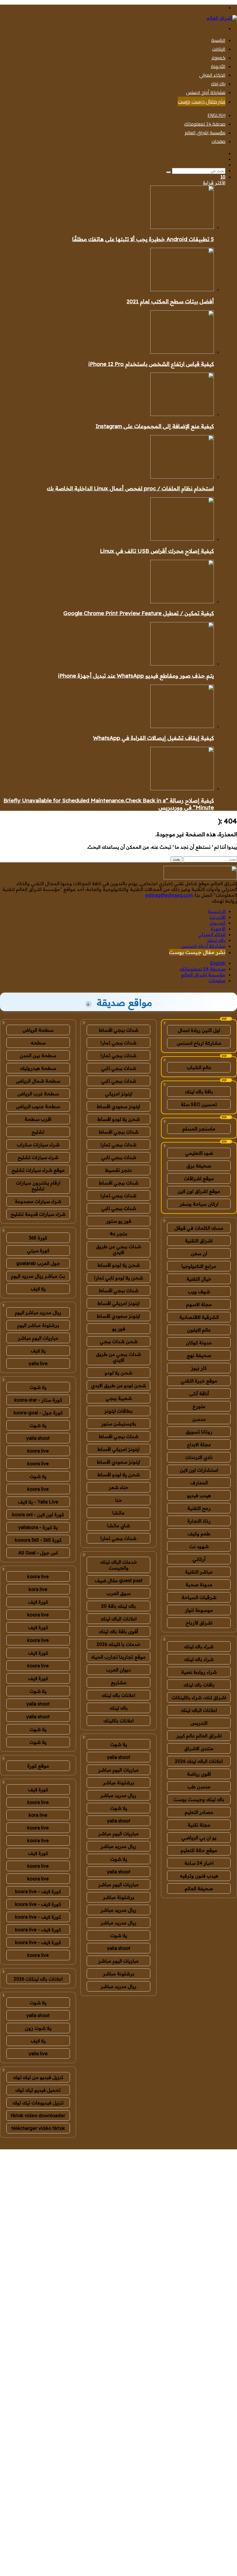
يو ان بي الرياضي (199, 1838)
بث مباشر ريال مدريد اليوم (38, 1276)
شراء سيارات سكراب (38, 1145)
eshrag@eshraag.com (169, 895)
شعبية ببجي (119, 1398)
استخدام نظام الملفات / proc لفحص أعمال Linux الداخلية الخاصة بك (130, 488)
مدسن (199, 1419)
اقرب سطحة (38, 1119)
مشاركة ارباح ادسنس (199, 1043)
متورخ (199, 1406)
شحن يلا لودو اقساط (119, 1119)
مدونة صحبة (199, 1585)
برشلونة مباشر (119, 1783)
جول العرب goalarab (38, 1263)
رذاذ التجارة (199, 1521)
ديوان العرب (118, 1670)
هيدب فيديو (199, 1495)
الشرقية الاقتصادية (199, 1317)
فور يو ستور (119, 1221)
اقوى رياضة (199, 1774)
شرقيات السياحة (199, 1597)
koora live (38, 1451)
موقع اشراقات (199, 1178)
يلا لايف (38, 1289)
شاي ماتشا (119, 1526)
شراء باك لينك (199, 1647)
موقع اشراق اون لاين (199, 1191)
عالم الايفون (199, 1330)
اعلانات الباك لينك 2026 (199, 1761)
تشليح (38, 1132)
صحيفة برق (199, 1166)
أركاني (199, 1559)
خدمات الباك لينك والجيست (119, 1565)
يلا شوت (119, 1744)
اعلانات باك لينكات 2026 (38, 1979)
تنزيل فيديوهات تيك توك (38, 2103)
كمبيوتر (219, 58)
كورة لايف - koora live (38, 1891)
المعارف (199, 1483)
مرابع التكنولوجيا (199, 1266)
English (216, 115)
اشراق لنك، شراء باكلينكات (199, 1697)
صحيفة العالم (199, 1889)
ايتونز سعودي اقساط (118, 1106)
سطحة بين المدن (38, 1055)
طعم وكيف (199, 1534)
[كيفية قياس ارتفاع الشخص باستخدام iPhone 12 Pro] (182, 352)
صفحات (219, 141)
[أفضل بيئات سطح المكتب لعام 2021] (182, 289)
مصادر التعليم (199, 1812)
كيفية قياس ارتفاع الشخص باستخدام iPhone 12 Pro (151, 364)
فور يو (119, 1329)
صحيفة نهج (199, 1355)
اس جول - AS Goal (38, 1553)
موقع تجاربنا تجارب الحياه (118, 1657)
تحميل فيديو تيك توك (38, 2090)
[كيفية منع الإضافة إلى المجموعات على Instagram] (182, 414)
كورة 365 (38, 1238)
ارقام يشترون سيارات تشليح (38, 1186)
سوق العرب (118, 1593)
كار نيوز (199, 1368)
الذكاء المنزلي (212, 75)
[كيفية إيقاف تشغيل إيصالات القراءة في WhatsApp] (182, 726)
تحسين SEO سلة (199, 1104)
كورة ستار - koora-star (38, 1400)
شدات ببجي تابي (119, 1068)
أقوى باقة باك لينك (118, 1631)
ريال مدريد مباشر (118, 1795)
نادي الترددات (199, 1457)
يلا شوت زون (38, 2028)
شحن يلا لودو (118, 1373)
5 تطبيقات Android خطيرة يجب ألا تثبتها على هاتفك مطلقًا (143, 239)
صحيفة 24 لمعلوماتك (205, 124)
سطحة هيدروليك (38, 1068)
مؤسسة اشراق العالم (205, 133)
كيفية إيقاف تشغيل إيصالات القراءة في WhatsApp (153, 738)
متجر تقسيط (119, 1170)
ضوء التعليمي (199, 1153)
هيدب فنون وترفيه (199, 1876)
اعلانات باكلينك (119, 1721)
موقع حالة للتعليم (199, 1850)
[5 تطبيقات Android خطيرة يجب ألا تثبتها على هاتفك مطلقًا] (182, 227)
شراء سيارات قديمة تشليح (38, 1214)
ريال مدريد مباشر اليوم (38, 1312)
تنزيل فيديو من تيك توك (38, 2077)
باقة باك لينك (199, 1092)
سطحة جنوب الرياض (38, 1106)
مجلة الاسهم (199, 1304)
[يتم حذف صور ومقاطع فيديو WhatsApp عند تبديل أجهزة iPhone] (182, 664)
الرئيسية (218, 40)
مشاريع (119, 1682)
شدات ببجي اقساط (119, 1030)
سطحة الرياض (38, 1030)
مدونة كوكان (199, 1343)
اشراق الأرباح (199, 1623)
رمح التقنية (199, 1508)
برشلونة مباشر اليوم (38, 1325)
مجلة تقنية (199, 1825)
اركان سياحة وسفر (199, 1204)
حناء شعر (118, 1487)
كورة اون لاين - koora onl (38, 1515)
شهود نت (199, 1546)
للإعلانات (228, 2146)
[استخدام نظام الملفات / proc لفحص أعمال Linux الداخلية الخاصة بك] (182, 477)
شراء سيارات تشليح (38, 1157)
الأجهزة (218, 66)
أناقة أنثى (199, 1394)
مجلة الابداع (199, 1444)
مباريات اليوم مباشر (118, 1770)
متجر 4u (118, 1234)
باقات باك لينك (199, 1685)
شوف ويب (199, 1292)
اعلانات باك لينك (118, 1695)
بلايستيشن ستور (119, 1424)
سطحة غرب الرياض (38, 1094)
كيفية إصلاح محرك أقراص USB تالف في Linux (157, 551)
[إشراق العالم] (222, 18)
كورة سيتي (38, 1251)
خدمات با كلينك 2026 (118, 1644)
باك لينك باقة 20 (118, 1606)
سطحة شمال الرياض (38, 1081)
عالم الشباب (199, 1067)
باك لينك (218, 84)
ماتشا (118, 1513)
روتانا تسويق (199, 1432)
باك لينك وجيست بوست (199, 1799)
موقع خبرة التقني (199, 1381)
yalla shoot (119, 1757)
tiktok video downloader (38, 2115)
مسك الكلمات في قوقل (199, 1228)
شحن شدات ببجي (119, 1341)
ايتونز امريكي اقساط (118, 1303)
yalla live (38, 1363)
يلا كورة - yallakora (38, 1527)
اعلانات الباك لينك (199, 1710)
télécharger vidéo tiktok (38, 2128)
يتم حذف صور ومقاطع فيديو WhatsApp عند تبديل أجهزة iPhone (136, 676)
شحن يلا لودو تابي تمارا (119, 1278)
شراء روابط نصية (199, 1672)
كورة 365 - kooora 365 (38, 1540)
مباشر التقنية (199, 1572)
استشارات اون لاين (199, 1470)
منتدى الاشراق (199, 1748)
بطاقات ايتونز (118, 1411)
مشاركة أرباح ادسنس (206, 92)
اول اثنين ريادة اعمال (199, 1030)
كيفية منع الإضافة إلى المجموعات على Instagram (155, 426)
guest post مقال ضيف (119, 1581)
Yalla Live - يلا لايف (38, 1502)
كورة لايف (38, 1602)
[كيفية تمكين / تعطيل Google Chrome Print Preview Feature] (182, 602)
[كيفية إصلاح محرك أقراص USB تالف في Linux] (182, 539)
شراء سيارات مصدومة (38, 1201)
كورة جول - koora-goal (38, 1413)
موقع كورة (38, 1766)
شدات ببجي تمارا (118, 1043)
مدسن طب (199, 1787)
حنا (119, 1500)
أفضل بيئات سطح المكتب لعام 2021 (170, 301)
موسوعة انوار (199, 1610)
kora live (38, 1589)
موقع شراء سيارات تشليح (38, 1170)
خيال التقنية (199, 1279)
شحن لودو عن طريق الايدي (118, 1385)
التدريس (199, 1723)
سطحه (38, 1043)
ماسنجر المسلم (199, 1129)
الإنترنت (219, 49)
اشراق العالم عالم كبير (199, 1736)
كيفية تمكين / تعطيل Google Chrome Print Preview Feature (139, 613)
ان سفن (199, 1253)
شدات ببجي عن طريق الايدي (118, 1249)
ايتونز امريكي (119, 1094)
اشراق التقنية (199, 1241)
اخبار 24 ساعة (199, 1863)
